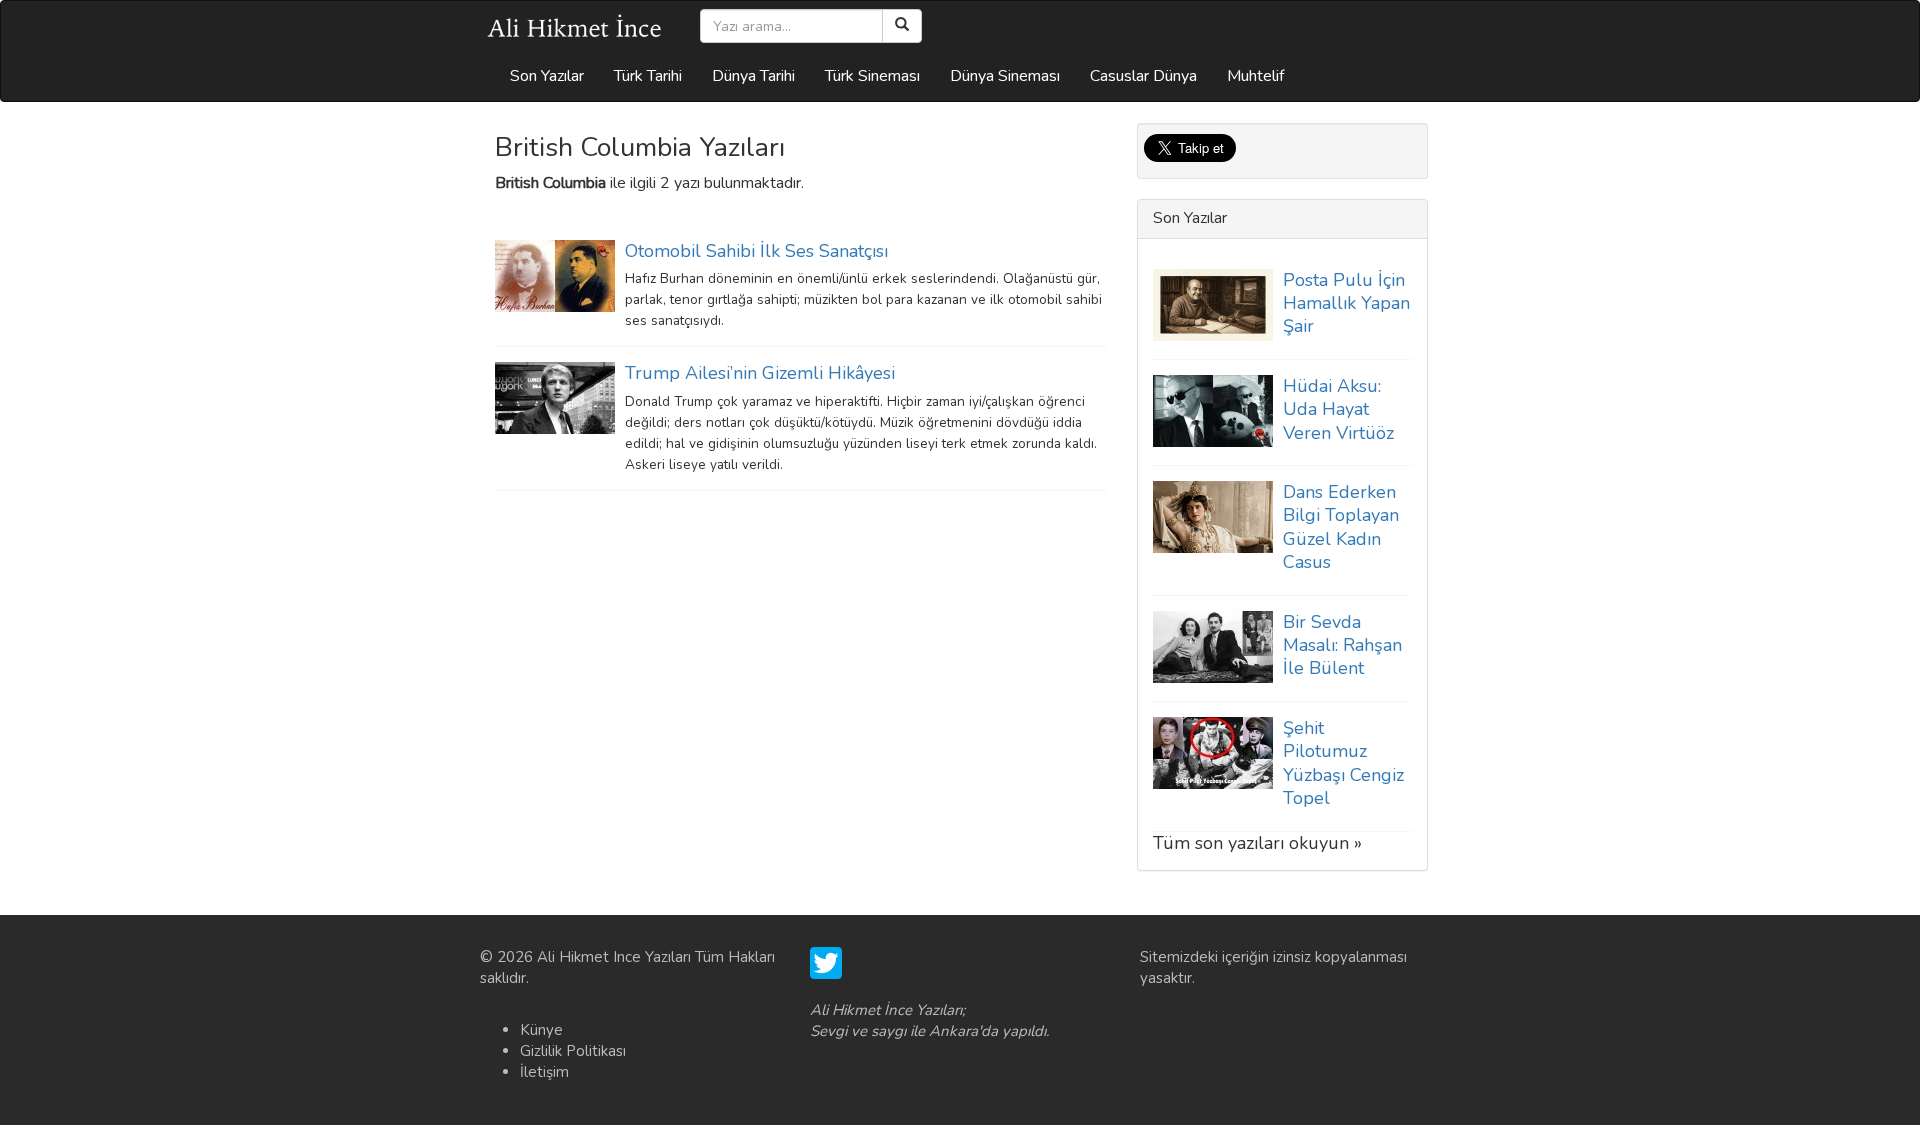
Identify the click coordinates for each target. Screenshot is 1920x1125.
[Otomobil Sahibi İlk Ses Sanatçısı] (555, 275)
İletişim (544, 1072)
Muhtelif (1255, 76)
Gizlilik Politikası (573, 1051)
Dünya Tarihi (753, 76)
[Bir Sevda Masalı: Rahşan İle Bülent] (1213, 646)
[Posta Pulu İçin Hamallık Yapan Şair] (1213, 303)
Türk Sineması (872, 76)
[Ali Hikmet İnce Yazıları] (575, 26)
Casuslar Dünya (1143, 76)
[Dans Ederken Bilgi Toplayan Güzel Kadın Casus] (1213, 516)
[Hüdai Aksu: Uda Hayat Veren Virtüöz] (1213, 410)
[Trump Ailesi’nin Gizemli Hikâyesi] (555, 397)
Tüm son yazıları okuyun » (1257, 843)
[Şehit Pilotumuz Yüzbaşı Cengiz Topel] (1213, 752)
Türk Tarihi (648, 76)
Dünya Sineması (1005, 76)
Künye (541, 1030)
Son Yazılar (547, 76)
